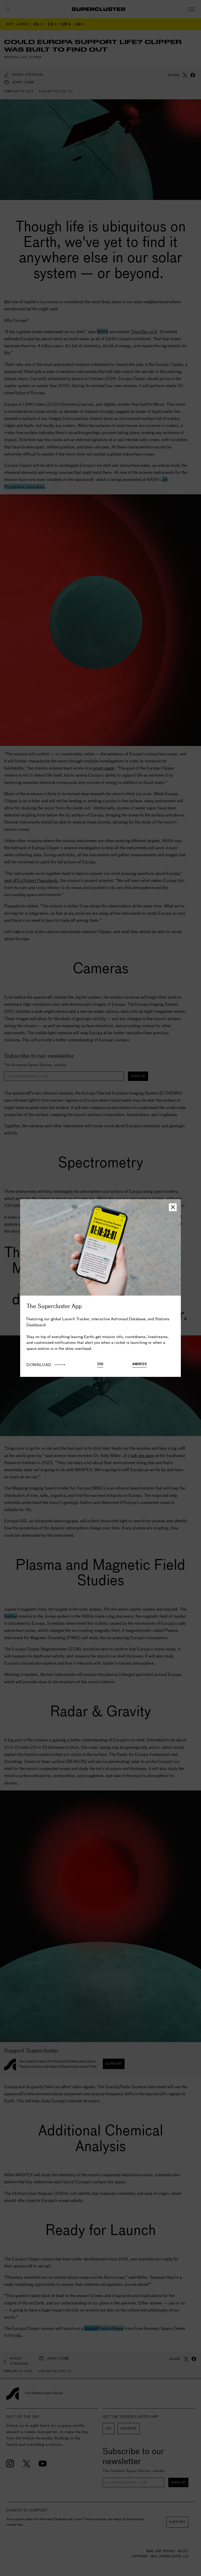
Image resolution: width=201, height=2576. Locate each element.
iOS (100, 1364)
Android (140, 1364)
